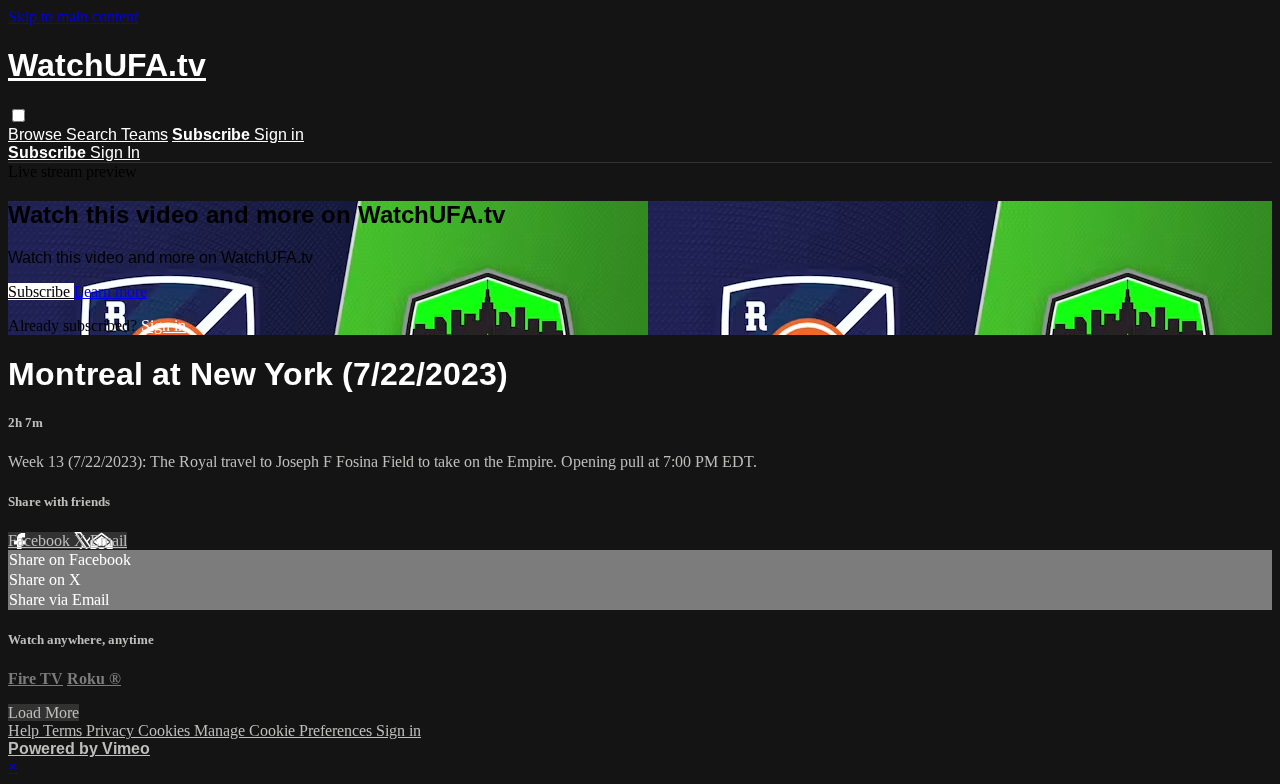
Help (25, 730)
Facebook (41, 540)
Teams (144, 134)
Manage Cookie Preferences (285, 730)
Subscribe (41, 291)
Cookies (166, 730)
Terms (64, 730)
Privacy (112, 730)
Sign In (115, 152)
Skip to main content (73, 16)
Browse (37, 134)
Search (93, 134)
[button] (18, 115)
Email (108, 540)
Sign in (279, 134)
